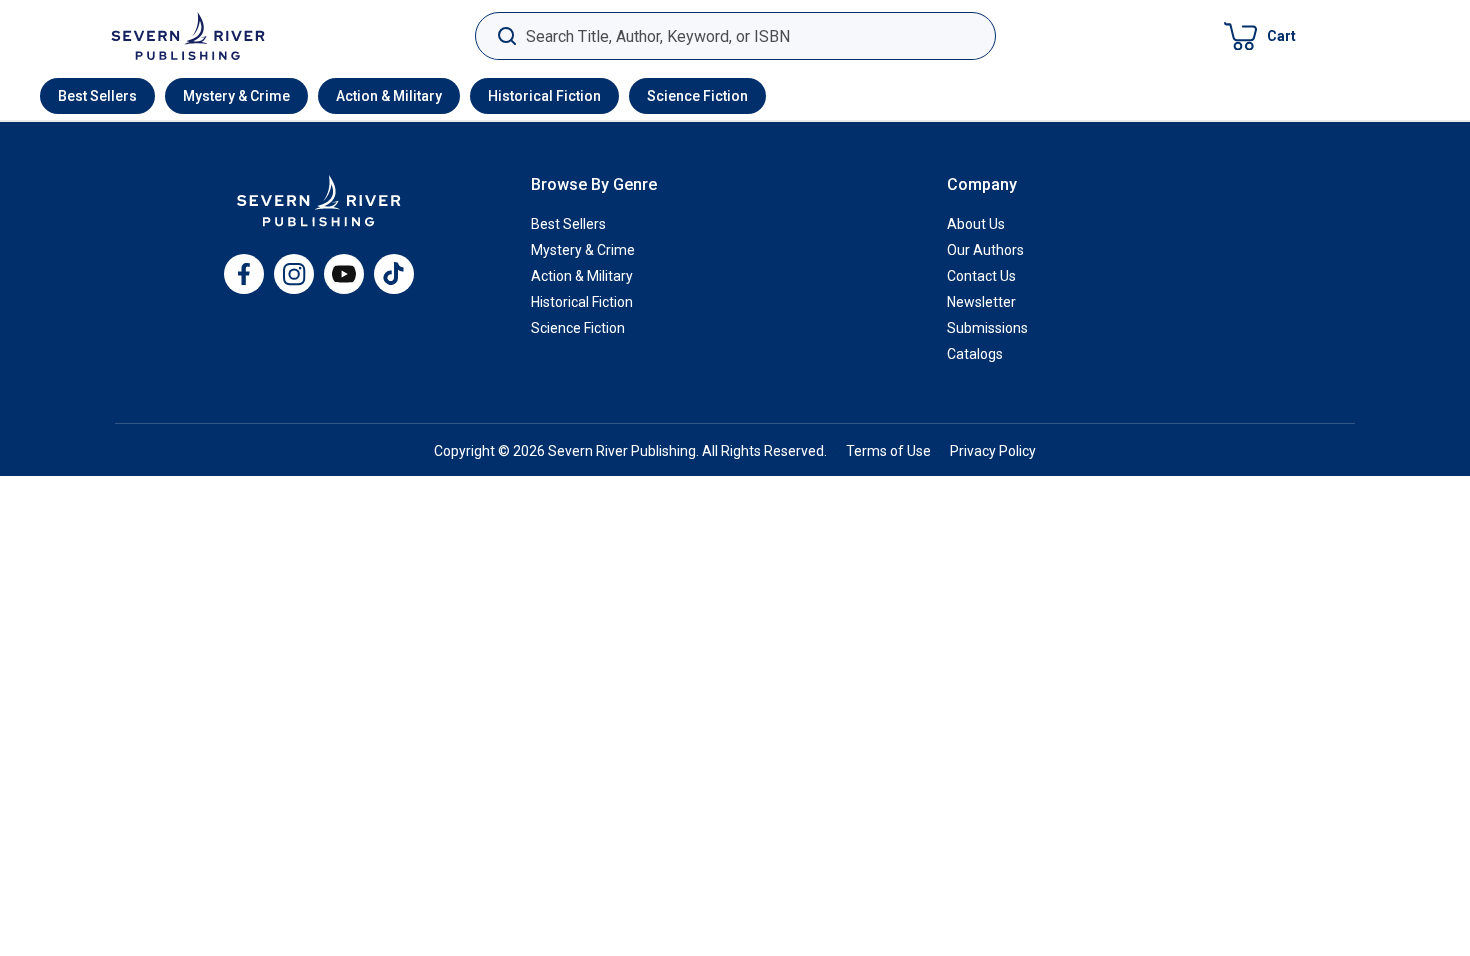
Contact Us (981, 276)
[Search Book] (506, 36)
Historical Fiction (544, 96)
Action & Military (389, 96)
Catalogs (975, 354)
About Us (976, 224)
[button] (1260, 36)
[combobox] (735, 36)
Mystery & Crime (236, 96)
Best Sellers (97, 96)
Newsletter (981, 302)
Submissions (987, 328)
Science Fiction (697, 96)
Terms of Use (888, 451)
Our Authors (985, 250)
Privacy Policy (993, 451)
